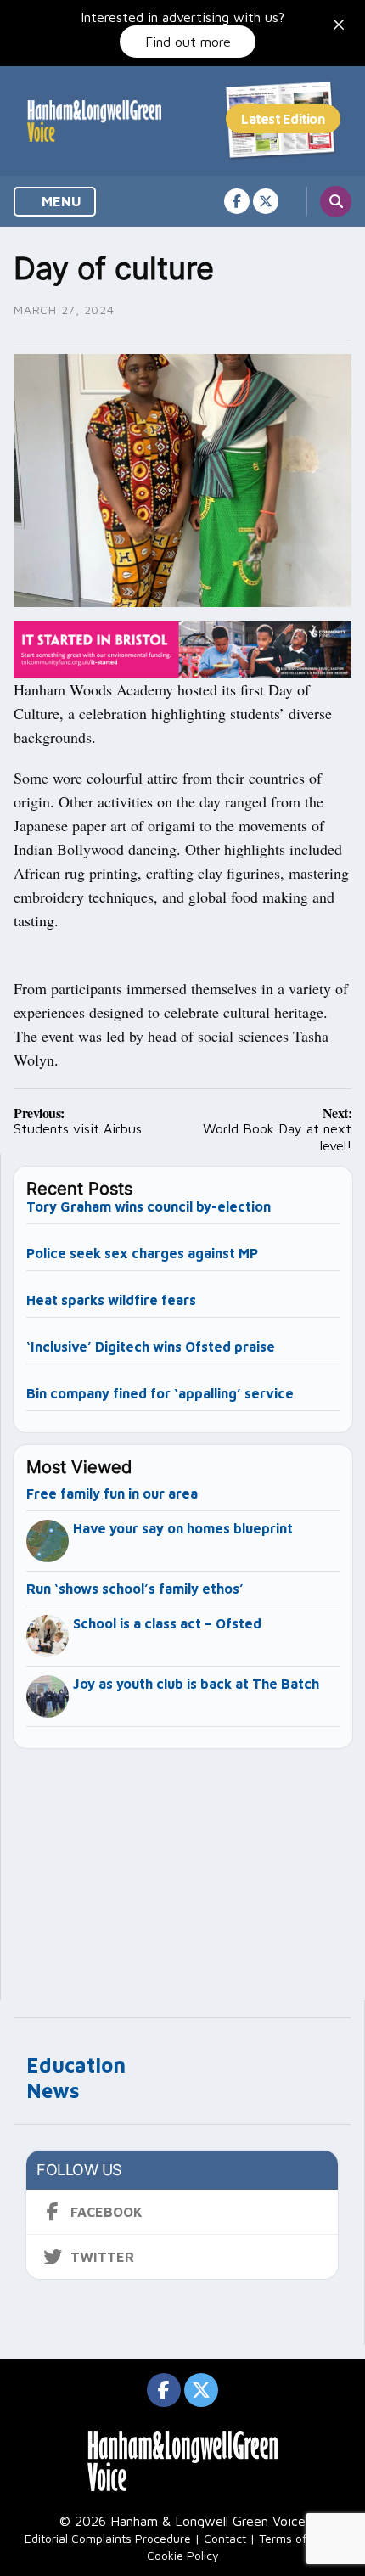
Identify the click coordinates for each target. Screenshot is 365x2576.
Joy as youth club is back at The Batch (196, 1684)
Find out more (188, 42)
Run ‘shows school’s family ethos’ (135, 1589)
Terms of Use (295, 2538)
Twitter (102, 2257)
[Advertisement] (183, 1867)
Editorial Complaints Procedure (108, 2538)
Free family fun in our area (112, 1493)
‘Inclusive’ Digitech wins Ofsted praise (151, 1347)
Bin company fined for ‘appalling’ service (160, 1393)
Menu (60, 201)
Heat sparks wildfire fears (111, 1300)
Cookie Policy (183, 2555)
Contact (225, 2538)
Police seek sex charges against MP (144, 1253)
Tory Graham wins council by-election (149, 1206)
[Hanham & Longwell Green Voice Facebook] (237, 201)
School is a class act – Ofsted (167, 1623)
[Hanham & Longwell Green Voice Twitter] (266, 201)
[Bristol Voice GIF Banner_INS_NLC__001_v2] (182, 647)
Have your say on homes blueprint (183, 1528)
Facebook (107, 2212)
